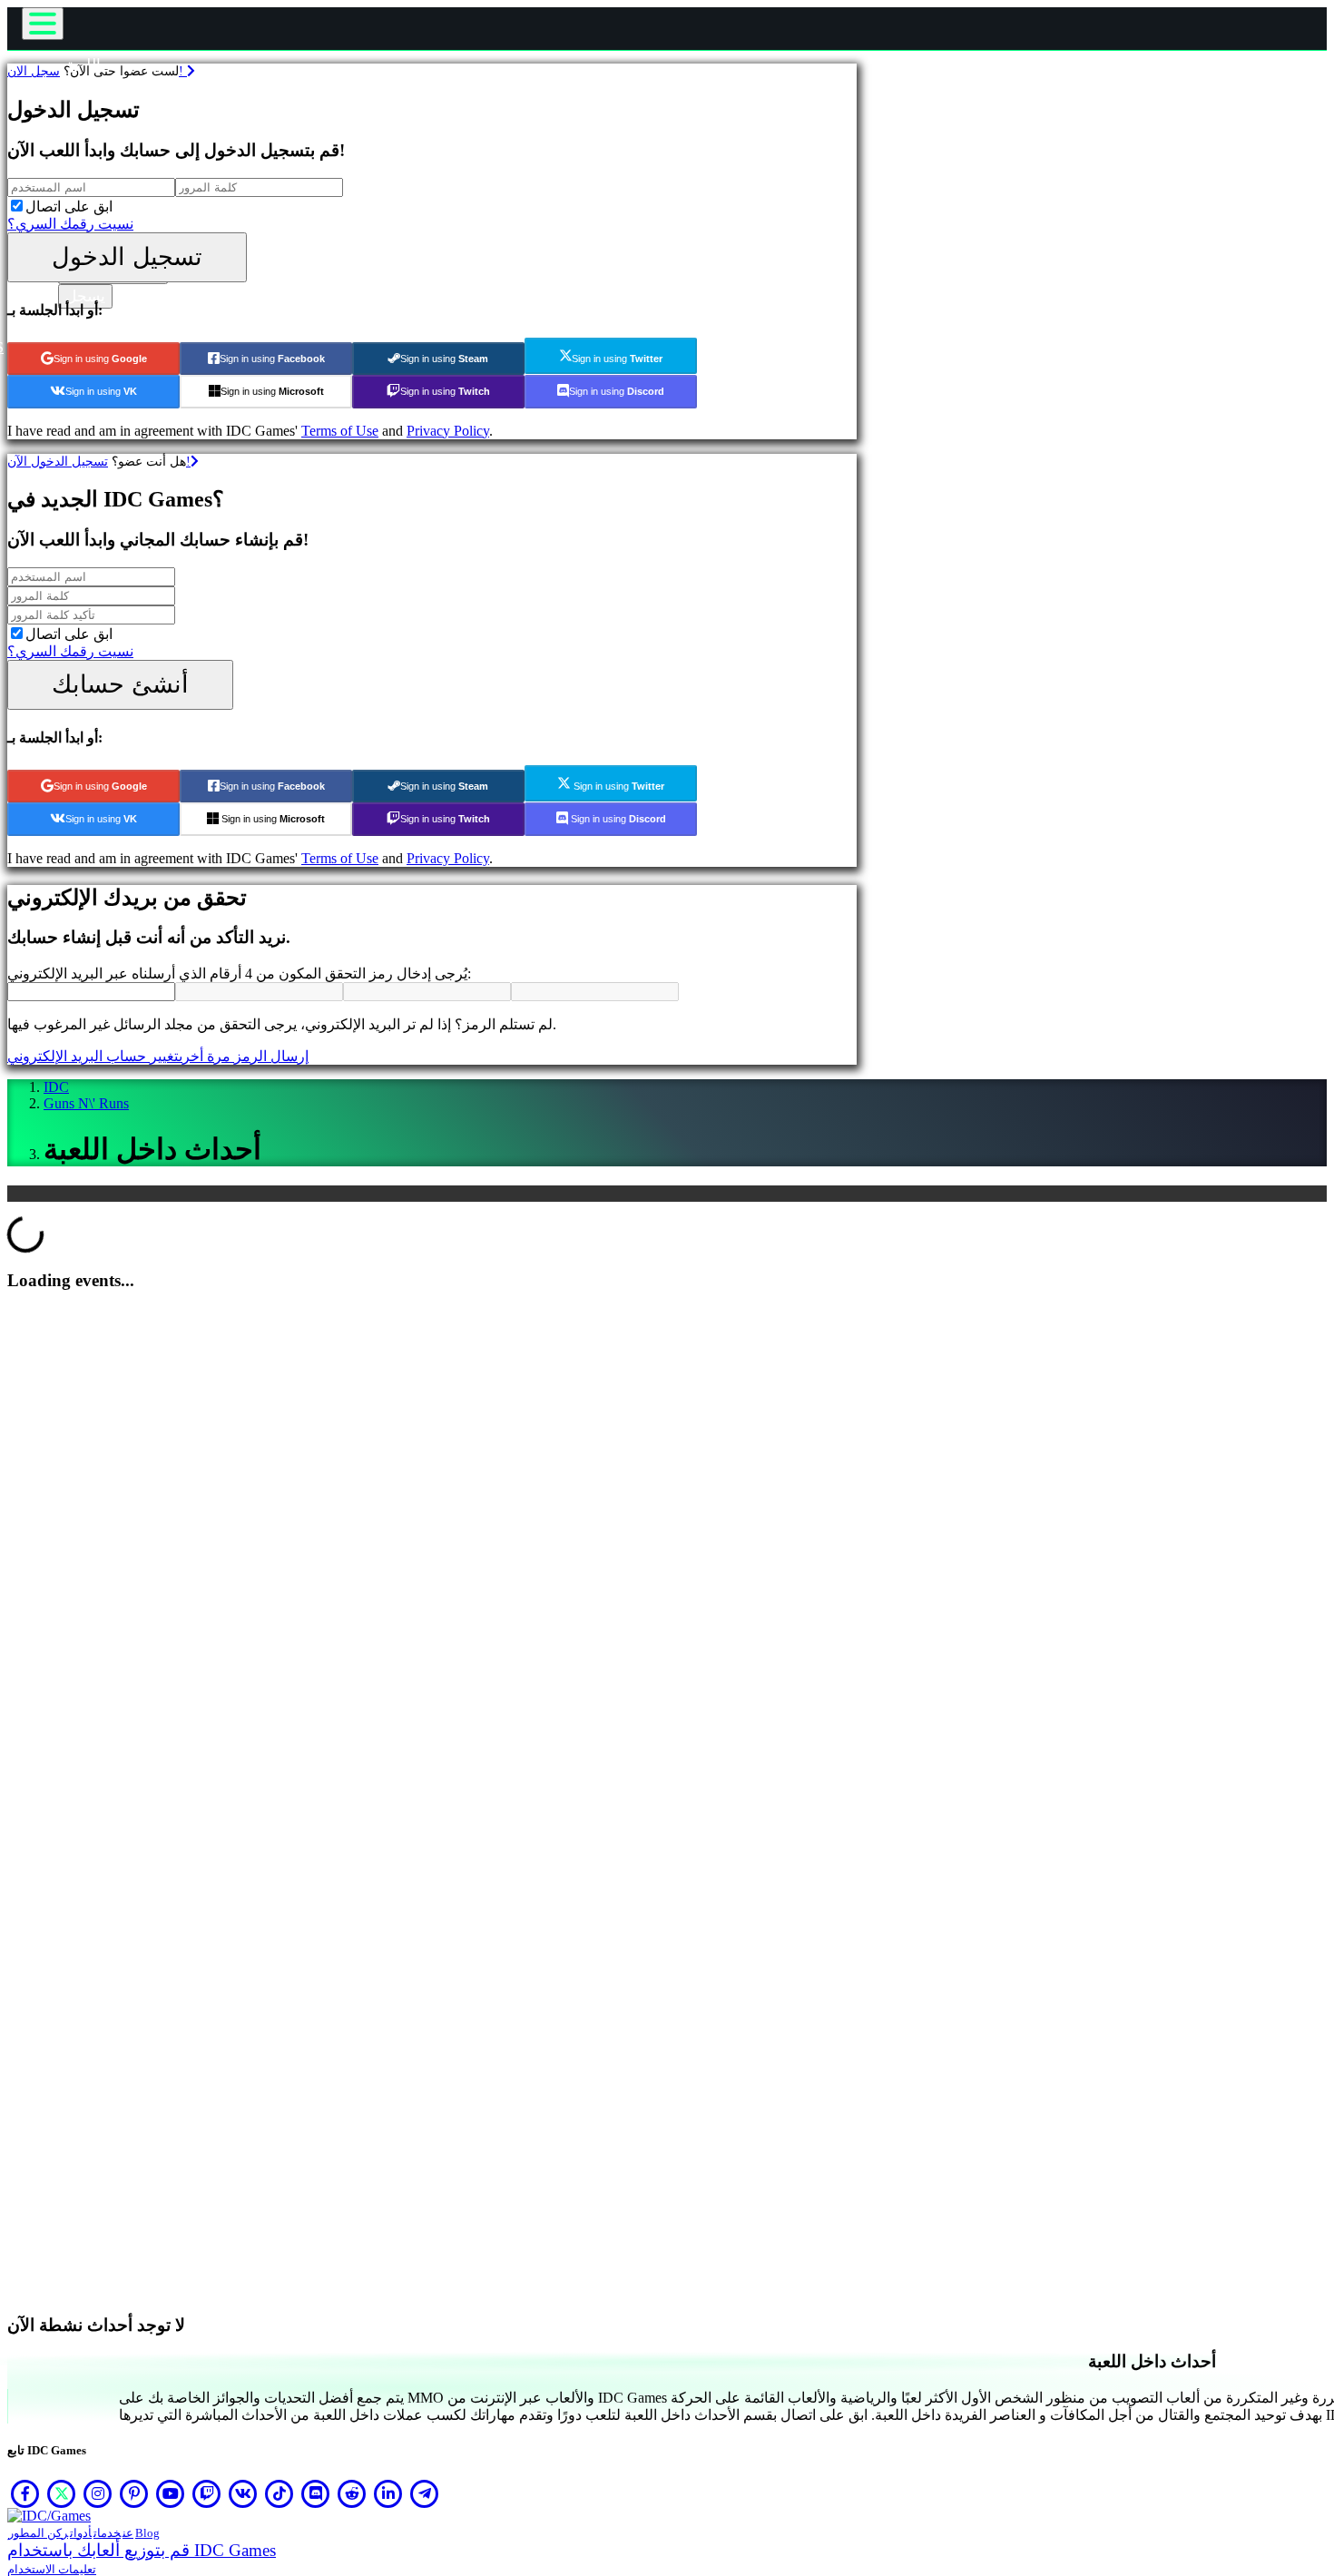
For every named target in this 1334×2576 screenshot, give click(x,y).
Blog (147, 2533)
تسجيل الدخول (127, 256)
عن (128, 2533)
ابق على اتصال (69, 206)
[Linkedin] (388, 2493)
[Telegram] (425, 2493)
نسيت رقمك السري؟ (70, 224)
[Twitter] (62, 2493)
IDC (56, 1087)
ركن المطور (38, 2533)
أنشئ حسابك (120, 684)
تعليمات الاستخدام (52, 2569)
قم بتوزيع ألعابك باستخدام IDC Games (142, 2550)
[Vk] (243, 2493)
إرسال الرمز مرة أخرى (244, 1056)
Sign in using (100, 359)
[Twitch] (207, 2493)
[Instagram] (98, 2493)
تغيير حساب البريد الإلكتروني (93, 1056)
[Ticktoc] (280, 2493)
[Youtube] (171, 2493)
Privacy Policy (448, 431)
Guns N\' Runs (86, 1103)
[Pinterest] (134, 2493)
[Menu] (43, 24)
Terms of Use (340, 431)
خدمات (107, 2533)
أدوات (81, 2533)
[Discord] (316, 2493)
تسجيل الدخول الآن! (99, 461)
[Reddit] (352, 2493)
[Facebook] (25, 2493)
